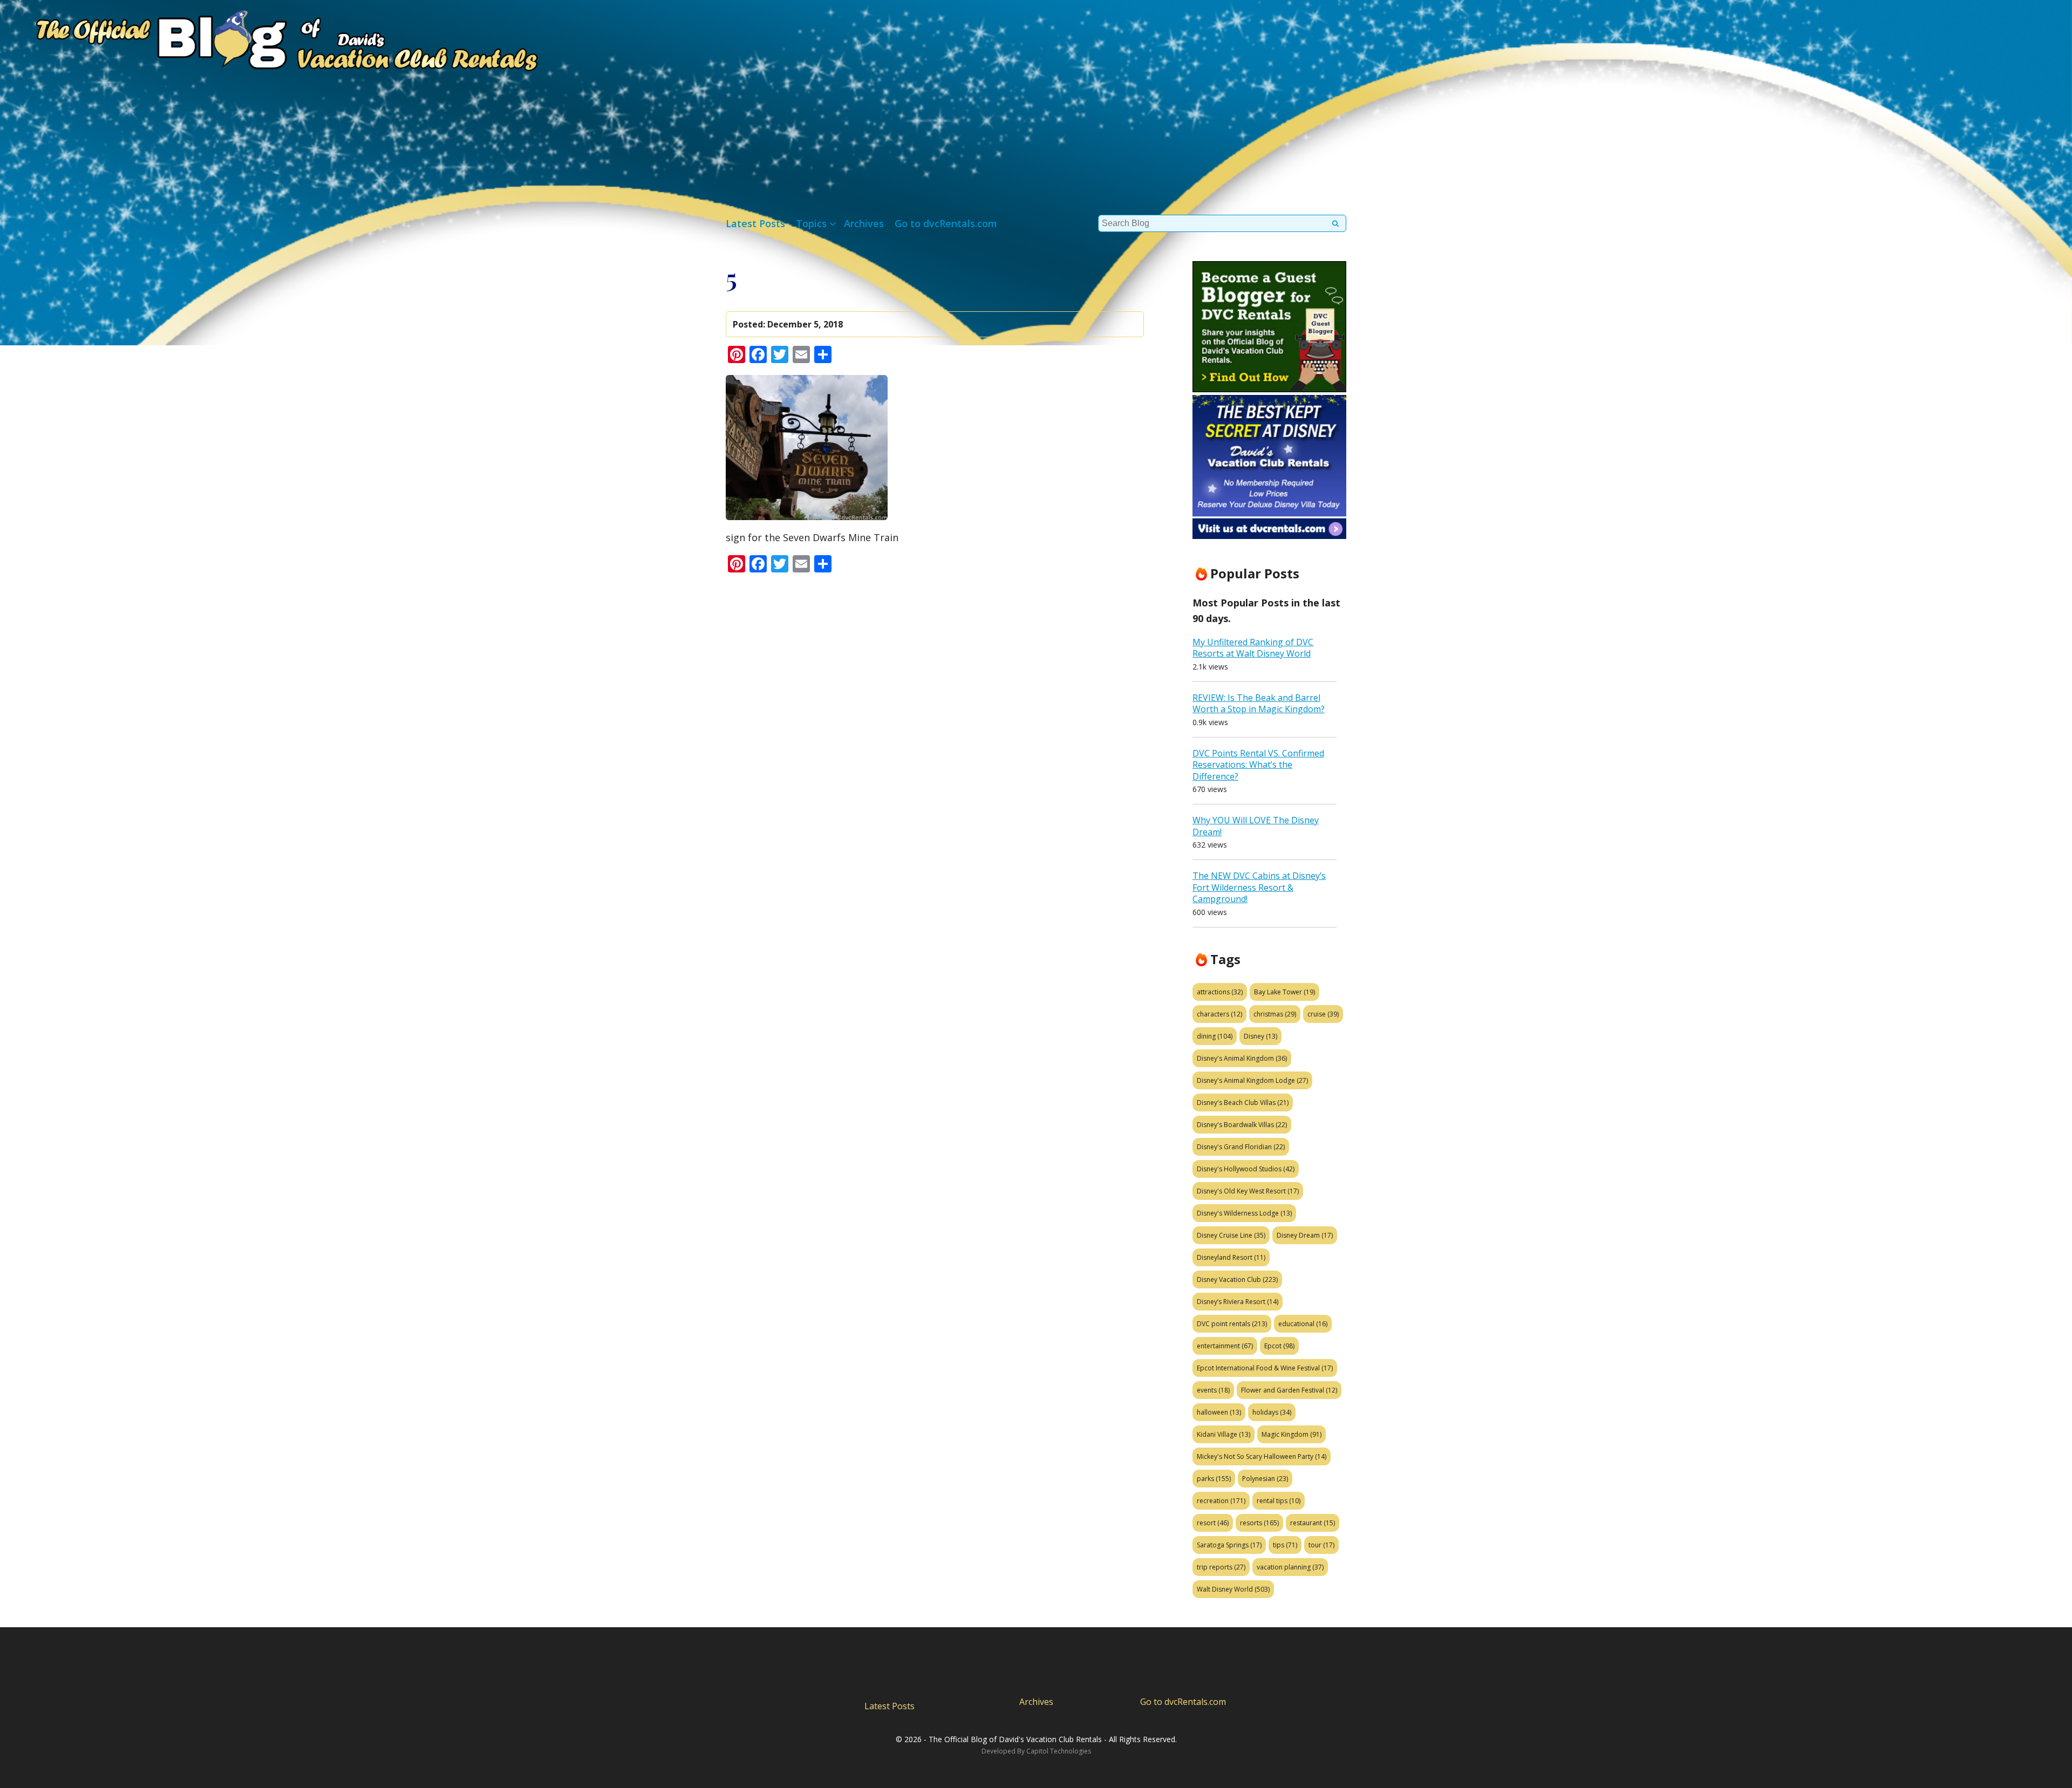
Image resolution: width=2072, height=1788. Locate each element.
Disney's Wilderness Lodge (1244, 1213)
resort (1213, 1523)
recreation (1221, 1501)
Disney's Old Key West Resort (1248, 1191)
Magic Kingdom (1291, 1434)
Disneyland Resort (1231, 1257)
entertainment (1225, 1346)
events (1213, 1390)
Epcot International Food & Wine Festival (1265, 1368)
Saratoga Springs (1229, 1545)
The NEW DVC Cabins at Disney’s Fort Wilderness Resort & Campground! (1259, 887)
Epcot (1279, 1346)
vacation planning (1290, 1567)
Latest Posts (755, 223)
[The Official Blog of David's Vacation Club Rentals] (270, 38)
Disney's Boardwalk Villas (1242, 1125)
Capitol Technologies (1059, 1751)
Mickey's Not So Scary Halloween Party (1262, 1456)
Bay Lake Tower (1284, 992)
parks (1214, 1479)
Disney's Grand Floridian (1241, 1147)
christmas (1275, 1014)
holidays (1272, 1412)
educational (1303, 1324)
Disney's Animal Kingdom (1242, 1058)
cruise (1323, 1014)
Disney (1260, 1036)
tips (1285, 1545)
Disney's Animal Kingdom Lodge (1252, 1080)
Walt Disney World (1233, 1589)
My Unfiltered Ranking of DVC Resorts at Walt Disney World (1253, 648)
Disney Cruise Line (1231, 1235)
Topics (811, 223)
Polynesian (1265, 1479)
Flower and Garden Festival (1289, 1390)
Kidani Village (1224, 1434)
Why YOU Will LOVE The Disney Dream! (1256, 826)
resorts (1259, 1523)
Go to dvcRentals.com (946, 223)
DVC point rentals (1232, 1324)
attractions (1220, 992)
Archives (864, 223)
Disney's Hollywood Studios (1246, 1169)
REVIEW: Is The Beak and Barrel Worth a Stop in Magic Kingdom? (1259, 704)
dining (1215, 1036)
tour (1321, 1545)
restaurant (1313, 1523)
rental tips (1279, 1501)
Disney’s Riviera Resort (1238, 1302)
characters (1219, 1014)
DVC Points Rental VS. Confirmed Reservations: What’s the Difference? (1258, 765)
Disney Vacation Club (1237, 1279)
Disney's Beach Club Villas (1243, 1103)
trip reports (1221, 1567)
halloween (1219, 1412)
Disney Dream (1305, 1235)
